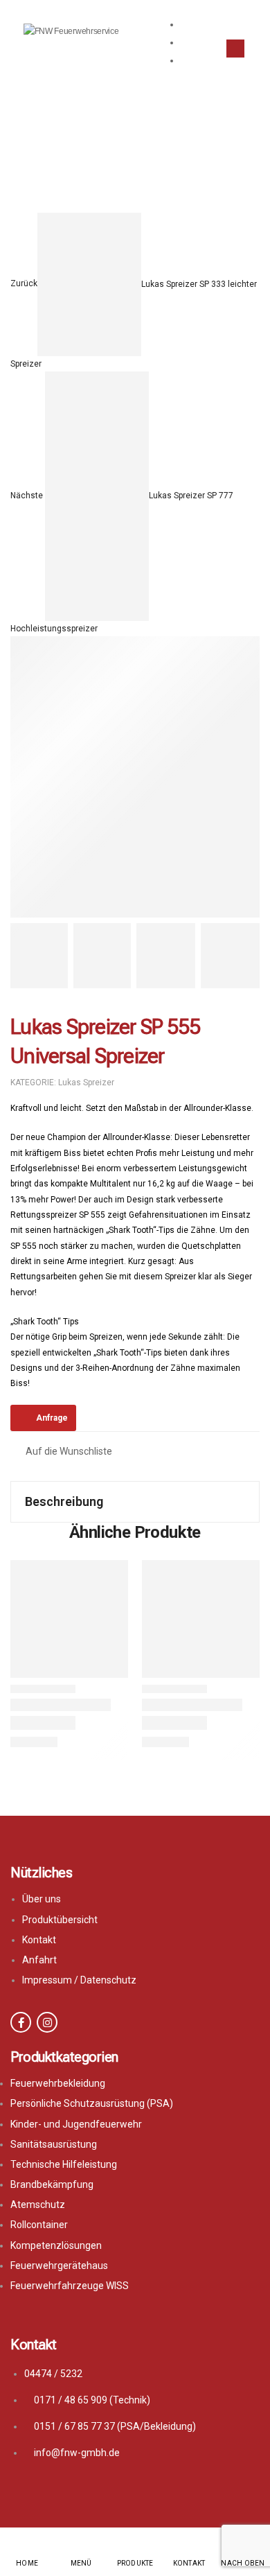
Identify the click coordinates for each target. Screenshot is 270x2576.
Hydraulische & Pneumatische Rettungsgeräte (111, 158)
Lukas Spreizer (158, 176)
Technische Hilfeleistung (89, 140)
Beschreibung (64, 1501)
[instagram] (47, 2022)
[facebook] (21, 2022)
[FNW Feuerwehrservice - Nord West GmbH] (76, 48)
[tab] (135, 1502)
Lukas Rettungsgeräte (59, 176)
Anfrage (52, 1418)
